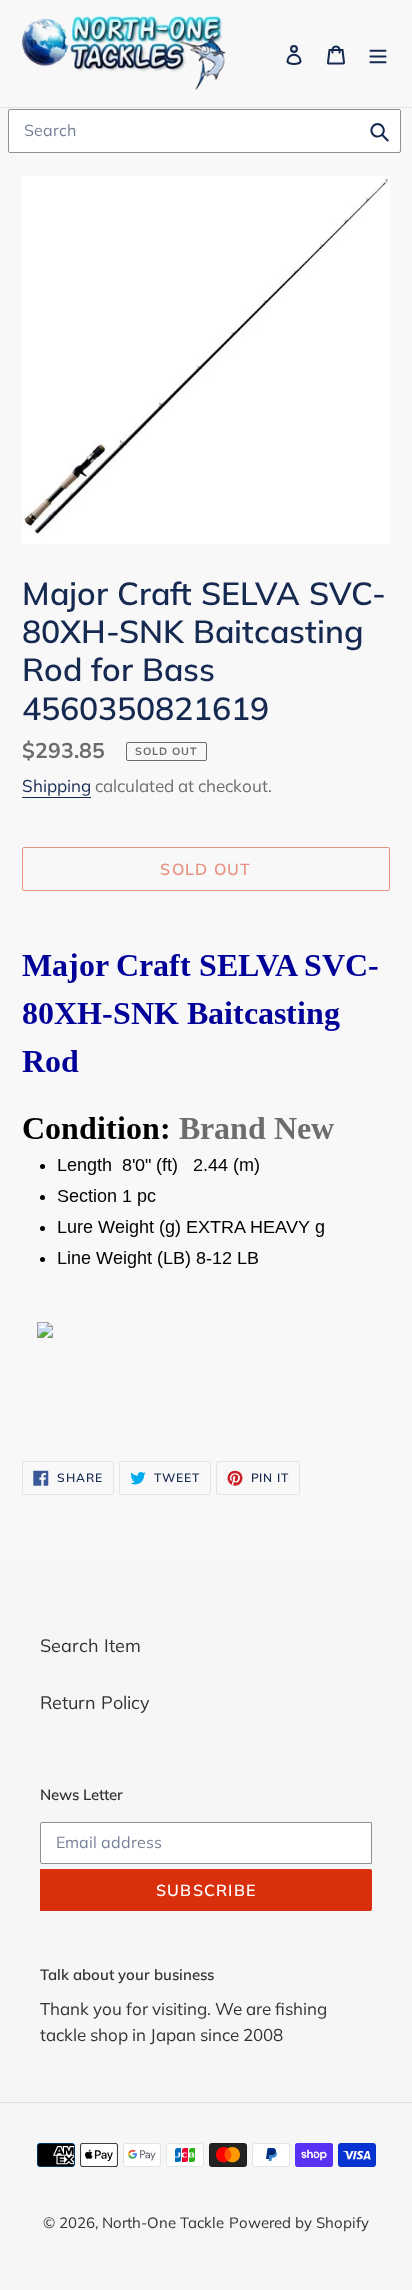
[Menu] (378, 53)
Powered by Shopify (299, 2222)
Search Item (90, 1645)
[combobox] (204, 131)
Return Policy (95, 1702)
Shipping (56, 785)
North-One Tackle (163, 2222)
